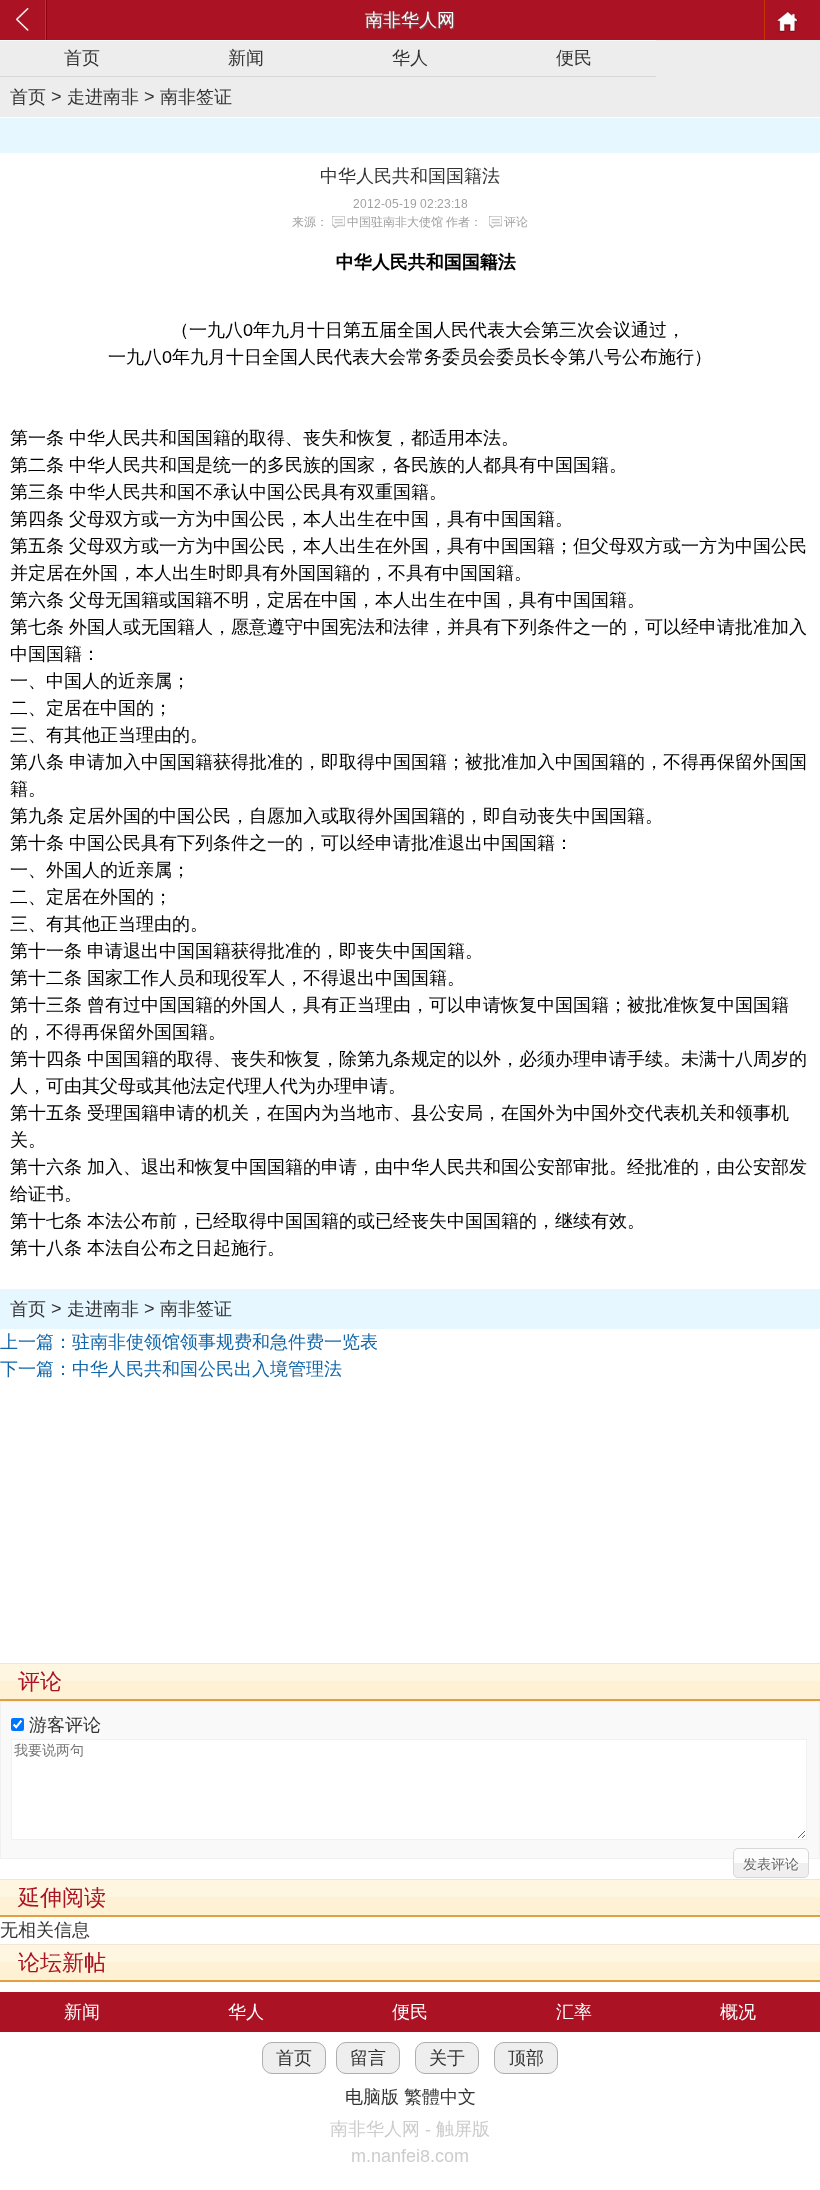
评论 (516, 222)
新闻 (246, 58)
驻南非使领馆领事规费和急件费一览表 (225, 1342)
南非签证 (196, 97)
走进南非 (103, 97)
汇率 (574, 2012)
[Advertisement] (410, 1523)
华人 (410, 58)
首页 (82, 58)
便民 (574, 58)
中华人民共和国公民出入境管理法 (207, 1369)
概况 (738, 2012)
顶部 (526, 2058)
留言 (368, 2058)
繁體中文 (440, 2097)
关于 (447, 2058)
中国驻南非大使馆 (395, 222)
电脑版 (372, 2097)
